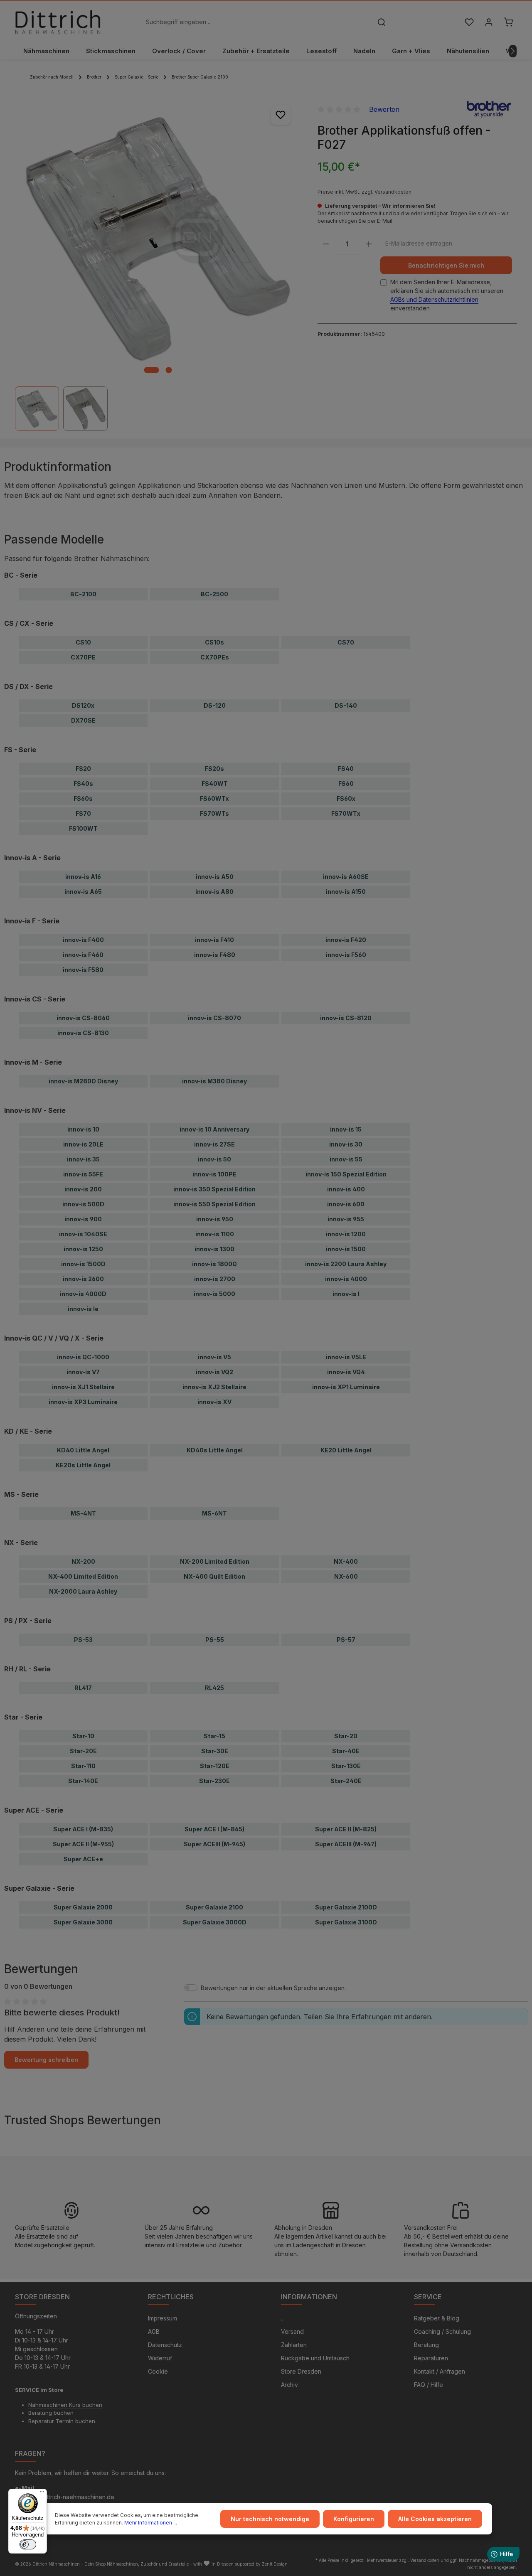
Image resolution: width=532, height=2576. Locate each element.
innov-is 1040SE (83, 1234)
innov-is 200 (83, 1189)
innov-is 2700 (215, 1279)
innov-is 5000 (214, 1294)
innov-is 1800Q (214, 1264)
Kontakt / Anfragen (440, 2371)
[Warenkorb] (508, 22)
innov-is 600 (346, 1204)
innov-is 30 (346, 1144)
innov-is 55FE (83, 1174)
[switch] (28, 2544)
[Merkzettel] (469, 22)
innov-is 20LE (83, 1144)
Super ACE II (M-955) (83, 1844)
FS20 (83, 769)
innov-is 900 (83, 1219)
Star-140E (83, 1781)
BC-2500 (214, 594)
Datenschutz (165, 2345)
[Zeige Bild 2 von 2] (169, 370)
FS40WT (215, 784)
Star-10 (83, 1736)
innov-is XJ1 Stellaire (83, 1387)
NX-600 (346, 1576)
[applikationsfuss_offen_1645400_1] (158, 237)
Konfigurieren (354, 2519)
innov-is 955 (346, 1219)
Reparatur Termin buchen (62, 2421)
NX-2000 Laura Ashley (83, 1591)
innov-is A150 (346, 892)
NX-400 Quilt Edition (214, 1576)
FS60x (346, 798)
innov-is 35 (83, 1159)
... (283, 2318)
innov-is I (346, 1294)
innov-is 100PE (214, 1174)
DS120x (83, 705)
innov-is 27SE (214, 1144)
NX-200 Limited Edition (215, 1561)
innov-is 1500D (83, 1264)
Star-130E (346, 1766)
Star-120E (215, 1766)
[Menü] (42, 2494)
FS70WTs (214, 813)
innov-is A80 (214, 892)
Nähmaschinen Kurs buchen (65, 2405)
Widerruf (160, 2358)
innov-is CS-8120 (346, 1018)
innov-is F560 (346, 955)
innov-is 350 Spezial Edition (214, 1189)
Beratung (426, 2345)
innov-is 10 (83, 1129)
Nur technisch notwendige (270, 2519)
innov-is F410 (214, 940)
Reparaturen (431, 2358)
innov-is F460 (83, 955)
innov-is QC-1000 (83, 1357)
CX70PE (83, 657)
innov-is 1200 (346, 1234)
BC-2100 (83, 594)
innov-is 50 (214, 1159)
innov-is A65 (83, 892)
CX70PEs (215, 657)
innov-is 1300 (214, 1249)
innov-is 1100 (215, 1234)
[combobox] (257, 22)
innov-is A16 (83, 877)
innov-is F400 (83, 940)
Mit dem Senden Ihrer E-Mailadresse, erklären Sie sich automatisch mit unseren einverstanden (447, 295)
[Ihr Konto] (489, 22)
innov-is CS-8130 (83, 1033)
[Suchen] (382, 22)
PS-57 (346, 1640)
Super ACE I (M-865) (214, 1829)
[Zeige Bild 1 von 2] (151, 370)
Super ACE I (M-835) (83, 1829)
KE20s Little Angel (83, 1465)
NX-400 (346, 1561)
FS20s (214, 769)
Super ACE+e (83, 1859)
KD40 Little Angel (83, 1450)
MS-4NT (83, 1513)
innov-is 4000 (346, 1279)
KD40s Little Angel (215, 1450)
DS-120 (215, 705)
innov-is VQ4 (346, 1372)
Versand (292, 2331)
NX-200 (83, 1561)
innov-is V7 (83, 1372)
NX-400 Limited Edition (83, 1576)
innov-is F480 (215, 955)
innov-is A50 (215, 877)
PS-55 (215, 1640)
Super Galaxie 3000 (83, 1922)
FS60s (83, 798)
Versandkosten (425, 2560)
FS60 (346, 784)
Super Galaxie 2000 (83, 1907)
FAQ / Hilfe (429, 2385)
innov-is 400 (346, 1189)
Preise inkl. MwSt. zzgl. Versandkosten (365, 191)
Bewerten (384, 109)
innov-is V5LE (346, 1357)
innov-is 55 (346, 1159)
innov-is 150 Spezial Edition (346, 1174)
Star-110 (83, 1766)
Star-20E (83, 1751)
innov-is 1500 (346, 1249)
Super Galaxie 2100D (346, 1907)
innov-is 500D (83, 1204)
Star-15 (214, 1736)
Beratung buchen (51, 2413)
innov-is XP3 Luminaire (83, 1402)
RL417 (83, 1688)
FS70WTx (346, 813)
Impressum (163, 2318)
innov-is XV (214, 1402)
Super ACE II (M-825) (346, 1829)
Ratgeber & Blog (437, 2318)
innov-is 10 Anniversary (214, 1129)
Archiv (289, 2385)
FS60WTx (214, 798)
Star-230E (214, 1781)
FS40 (346, 769)
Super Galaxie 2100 (214, 1907)
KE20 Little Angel (346, 1450)
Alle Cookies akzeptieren (435, 2519)
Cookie (158, 2371)
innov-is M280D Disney (83, 1081)
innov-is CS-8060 (83, 1018)
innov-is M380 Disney (214, 1081)
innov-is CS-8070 (214, 1018)
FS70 (83, 813)
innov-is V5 (214, 1357)
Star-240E (346, 1781)
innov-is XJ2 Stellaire (214, 1387)
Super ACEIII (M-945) (214, 1844)
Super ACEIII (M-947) (346, 1844)
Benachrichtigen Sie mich (446, 265)
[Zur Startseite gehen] (58, 22)
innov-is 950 (215, 1219)
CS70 (346, 642)
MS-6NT (214, 1513)
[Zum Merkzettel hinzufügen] (281, 115)
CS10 (83, 642)
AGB (154, 2331)
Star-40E (346, 1751)
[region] (158, 263)
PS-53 (83, 1640)
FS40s (83, 784)
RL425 (214, 1688)
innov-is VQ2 (214, 1372)
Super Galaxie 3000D (215, 1922)
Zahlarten (294, 2345)
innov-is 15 (346, 1129)
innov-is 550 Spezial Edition (214, 1204)
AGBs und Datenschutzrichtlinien (434, 299)
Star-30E (215, 1751)
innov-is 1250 (83, 1249)
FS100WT (83, 828)
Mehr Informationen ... (151, 2523)
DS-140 (346, 705)
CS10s (214, 642)
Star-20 (346, 1736)
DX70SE (83, 720)
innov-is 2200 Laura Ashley (346, 1264)
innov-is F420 (346, 940)
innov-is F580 (83, 970)
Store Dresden (301, 2371)
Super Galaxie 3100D (346, 1922)
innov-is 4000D (83, 1294)
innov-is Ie (83, 1309)
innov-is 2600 (83, 1279)
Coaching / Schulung (442, 2331)
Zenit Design (275, 2564)
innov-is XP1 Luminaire (346, 1387)
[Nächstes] (513, 51)
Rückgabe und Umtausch (315, 2358)
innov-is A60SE (346, 877)
